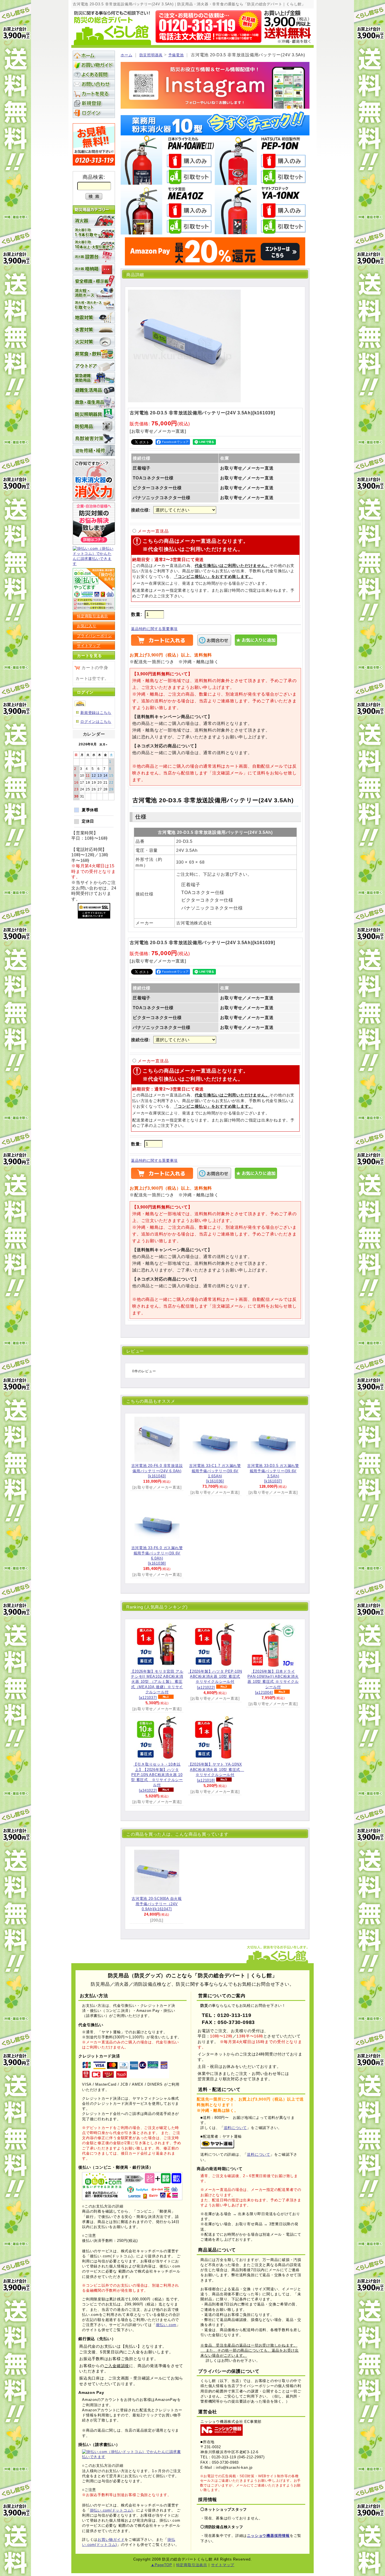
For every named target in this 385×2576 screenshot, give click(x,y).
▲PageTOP (161, 2565)
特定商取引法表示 (92, 616)
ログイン (94, 113)
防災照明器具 (151, 55)
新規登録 (94, 103)
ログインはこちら (96, 722)
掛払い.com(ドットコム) (111, 2510)
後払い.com (166, 2325)
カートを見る (94, 94)
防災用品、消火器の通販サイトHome (94, 55)
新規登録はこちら (96, 713)
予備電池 (176, 55)
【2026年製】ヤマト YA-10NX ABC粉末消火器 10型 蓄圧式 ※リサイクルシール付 (216, 1772)
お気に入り (87, 626)
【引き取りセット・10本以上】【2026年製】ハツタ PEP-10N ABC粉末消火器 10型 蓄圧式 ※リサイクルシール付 (157, 1777)
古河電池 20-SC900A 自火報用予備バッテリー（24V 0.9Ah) (157, 1904)
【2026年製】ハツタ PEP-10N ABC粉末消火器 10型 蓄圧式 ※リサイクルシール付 (215, 1679)
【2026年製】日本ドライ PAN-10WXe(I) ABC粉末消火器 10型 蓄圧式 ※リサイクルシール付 (273, 1682)
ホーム (126, 55)
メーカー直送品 (153, 531)
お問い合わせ (94, 84)
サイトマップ (89, 646)
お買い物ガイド (94, 65)
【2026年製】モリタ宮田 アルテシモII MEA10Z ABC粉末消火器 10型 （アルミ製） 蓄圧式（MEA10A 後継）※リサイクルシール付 (157, 1684)
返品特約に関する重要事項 (154, 629)
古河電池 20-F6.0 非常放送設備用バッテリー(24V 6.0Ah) (157, 1471)
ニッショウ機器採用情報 (268, 2536)
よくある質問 (94, 75)
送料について (235, 2128)
